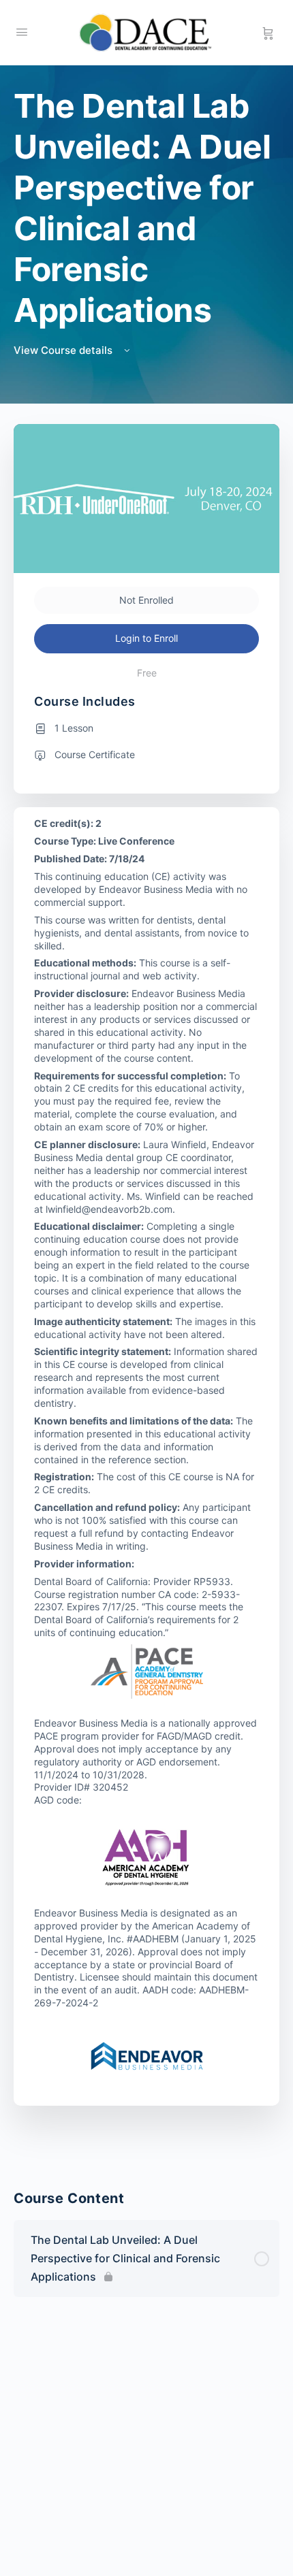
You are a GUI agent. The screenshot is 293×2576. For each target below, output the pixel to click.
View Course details (64, 350)
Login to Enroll (146, 638)
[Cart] (268, 33)
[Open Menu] (22, 32)
